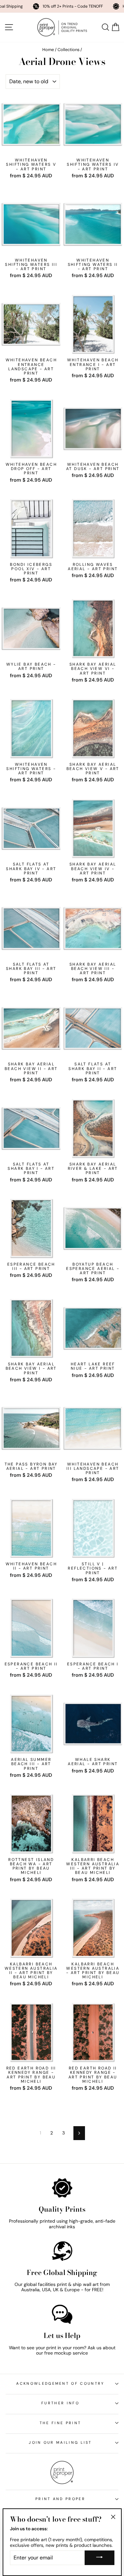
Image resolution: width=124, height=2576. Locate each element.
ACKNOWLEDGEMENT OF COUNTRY (60, 2383)
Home (48, 50)
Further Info (60, 2403)
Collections (68, 50)
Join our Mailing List (60, 2442)
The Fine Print (60, 2423)
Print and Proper (60, 2499)
